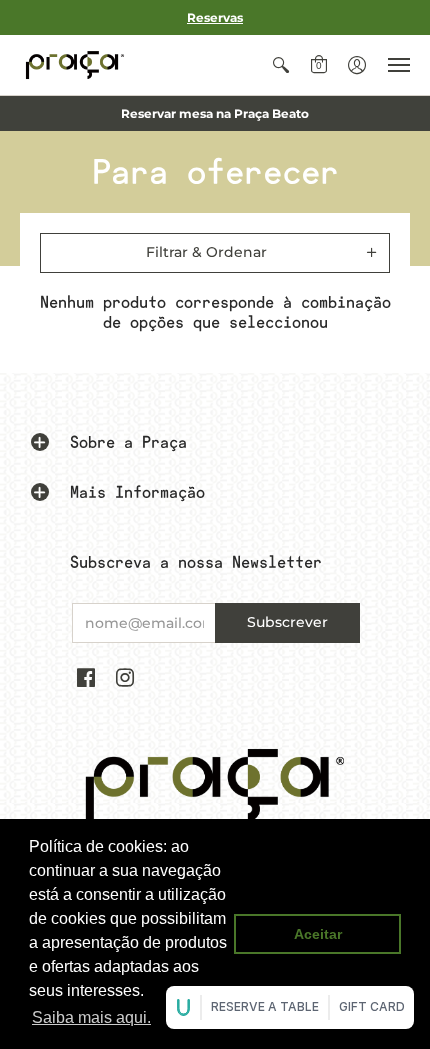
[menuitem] (281, 65)
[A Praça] (75, 65)
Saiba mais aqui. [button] (91, 1017)
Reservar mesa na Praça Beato (215, 113)
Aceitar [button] (318, 934)
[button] (281, 65)
